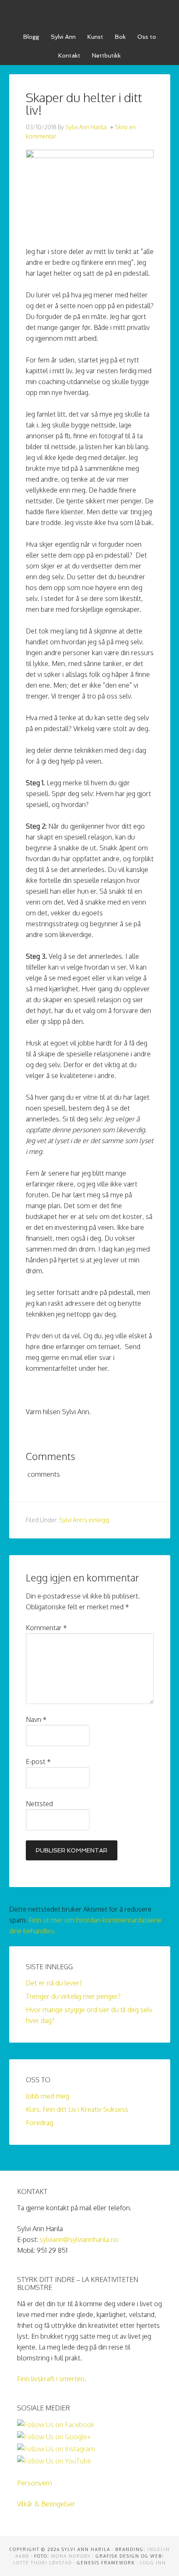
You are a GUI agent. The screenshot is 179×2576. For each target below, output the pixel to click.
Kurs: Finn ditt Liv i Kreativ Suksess (77, 2109)
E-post (38, 1762)
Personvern (35, 2483)
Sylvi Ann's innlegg (84, 1520)
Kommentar (46, 1628)
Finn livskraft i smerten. (52, 2379)
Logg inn (153, 2563)
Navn (36, 1719)
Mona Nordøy (71, 2556)
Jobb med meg (47, 2096)
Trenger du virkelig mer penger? (73, 1996)
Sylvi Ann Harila (90, 13)
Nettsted (39, 1804)
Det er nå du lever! (54, 1983)
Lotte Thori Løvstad (43, 2563)
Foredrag (40, 2123)
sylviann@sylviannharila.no (79, 2239)
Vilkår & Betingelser (46, 2504)
